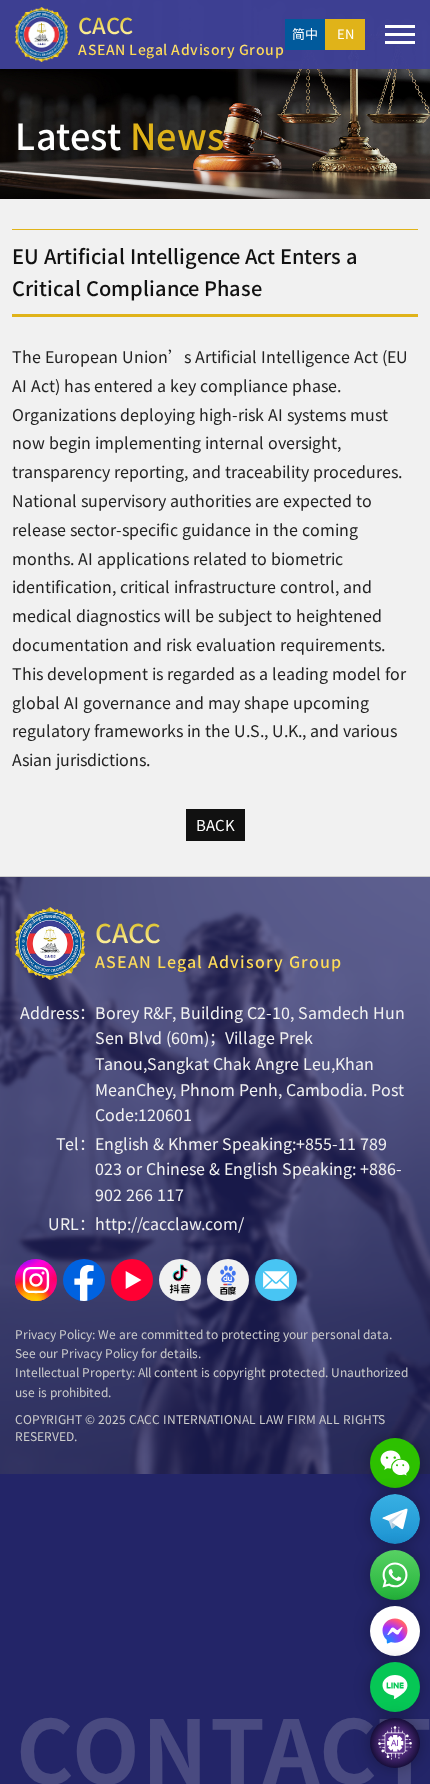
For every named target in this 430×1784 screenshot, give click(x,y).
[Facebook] (84, 1280)
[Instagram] (36, 1280)
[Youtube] (132, 1280)
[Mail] (276, 1280)
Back (215, 824)
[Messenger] (395, 1631)
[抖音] (180, 1280)
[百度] (228, 1280)
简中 (305, 33)
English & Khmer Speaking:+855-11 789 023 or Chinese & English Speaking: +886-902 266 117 (248, 1168)
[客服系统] (395, 1743)
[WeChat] (395, 1463)
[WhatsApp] (395, 1575)
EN (345, 33)
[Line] (395, 1687)
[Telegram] (395, 1519)
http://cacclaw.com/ (169, 1223)
